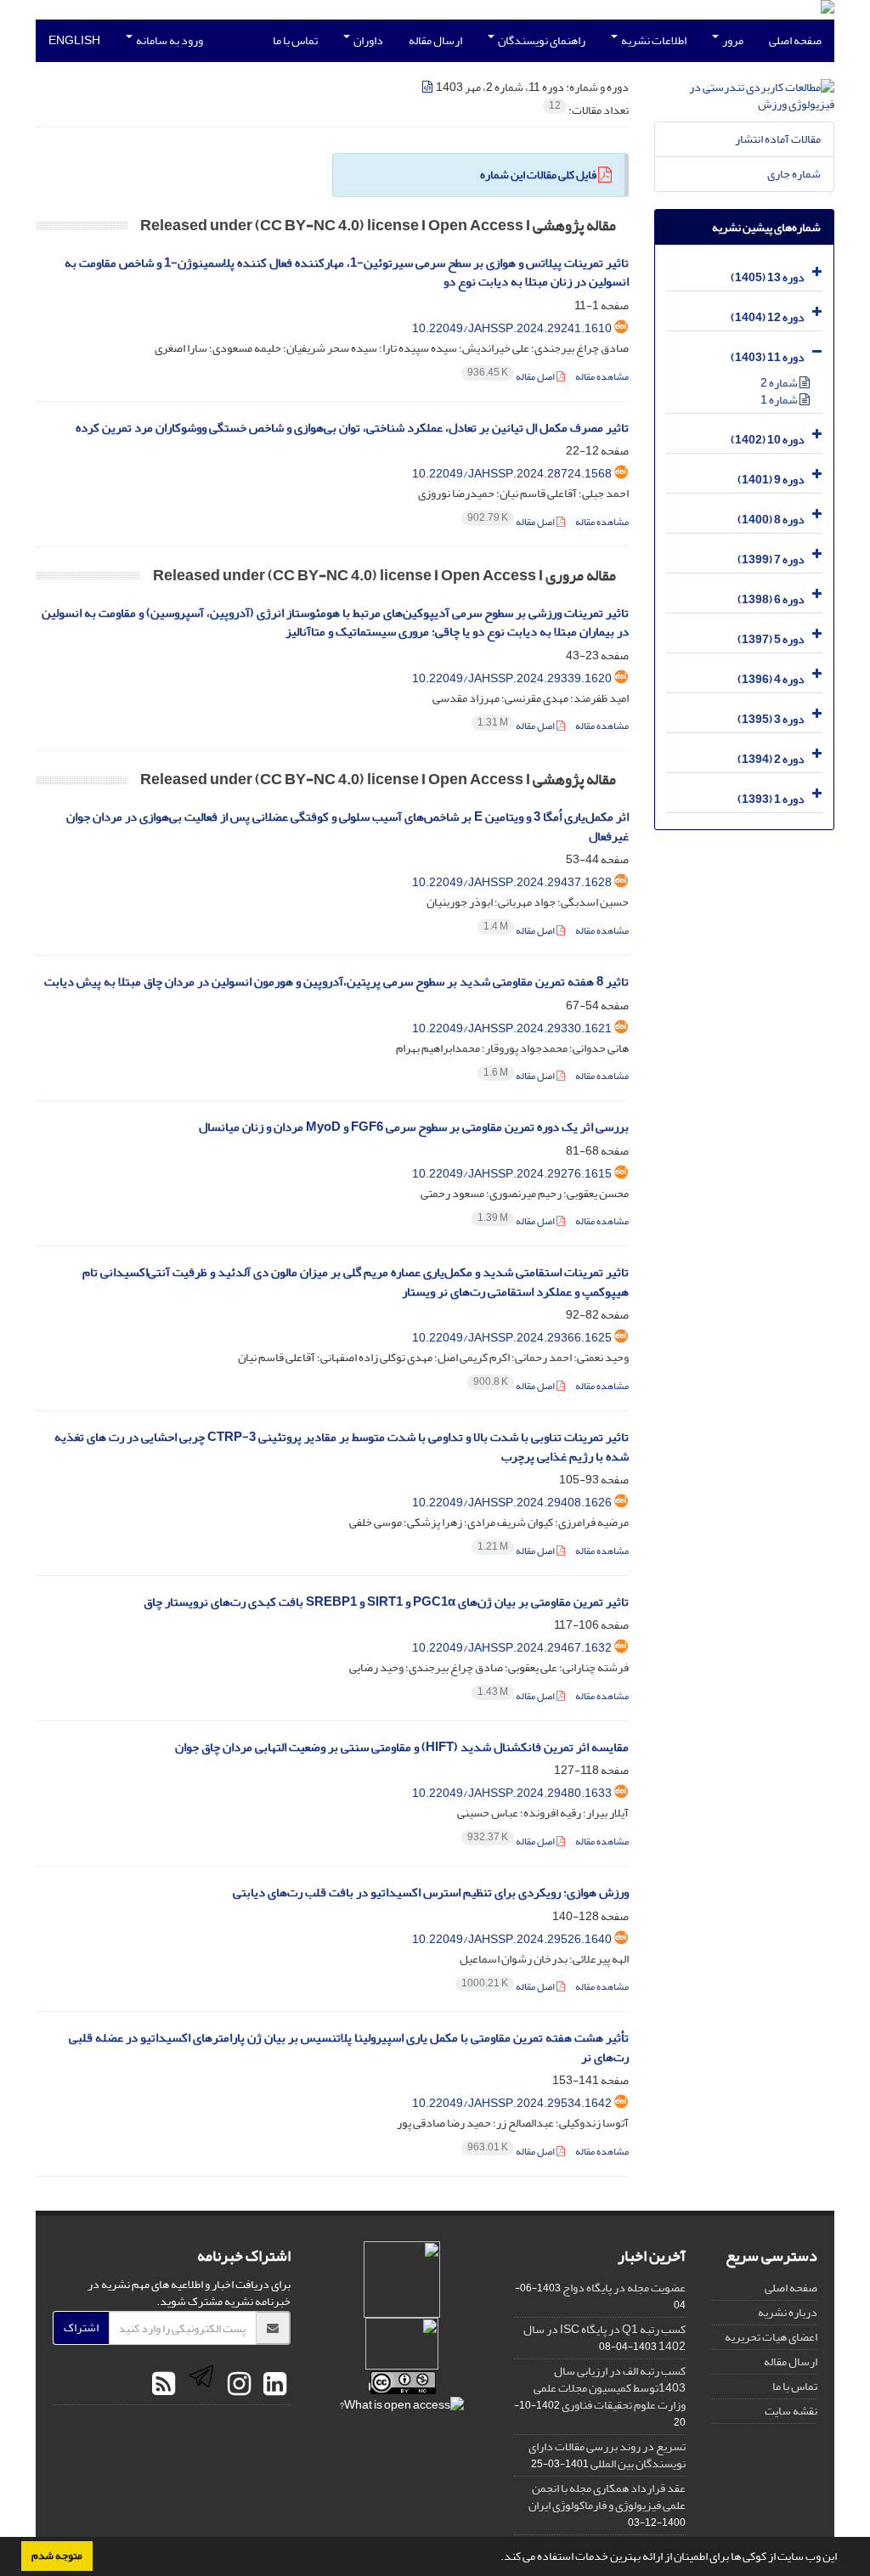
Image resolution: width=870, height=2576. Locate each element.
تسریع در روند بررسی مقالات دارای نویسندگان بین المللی (607, 2455)
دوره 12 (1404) (768, 317)
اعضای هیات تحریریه (771, 2337)
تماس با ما (295, 40)
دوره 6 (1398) (771, 599)
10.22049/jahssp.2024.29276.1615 (512, 1174)
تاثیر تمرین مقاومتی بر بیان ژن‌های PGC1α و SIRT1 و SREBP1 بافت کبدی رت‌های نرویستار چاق (386, 1602)
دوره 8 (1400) (771, 520)
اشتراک (81, 2327)
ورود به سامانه (169, 40)
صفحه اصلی (795, 40)
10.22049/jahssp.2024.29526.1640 (512, 1939)
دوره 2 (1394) (771, 759)
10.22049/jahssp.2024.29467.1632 (512, 1648)
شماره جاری (794, 174)
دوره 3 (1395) (771, 719)
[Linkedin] (273, 2385)
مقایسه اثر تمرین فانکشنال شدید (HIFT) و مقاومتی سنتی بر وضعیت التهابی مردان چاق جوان (402, 1747)
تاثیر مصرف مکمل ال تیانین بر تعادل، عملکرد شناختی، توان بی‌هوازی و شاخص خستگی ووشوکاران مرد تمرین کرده (352, 428)
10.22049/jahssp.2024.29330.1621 (512, 1028)
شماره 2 (780, 383)
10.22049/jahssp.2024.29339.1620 (512, 678)
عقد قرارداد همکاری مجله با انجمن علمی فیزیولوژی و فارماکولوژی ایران (607, 2497)
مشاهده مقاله (602, 377)
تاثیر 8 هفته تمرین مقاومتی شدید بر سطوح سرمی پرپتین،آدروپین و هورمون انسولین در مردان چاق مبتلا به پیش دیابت (336, 982)
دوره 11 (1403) (768, 357)
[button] (496, 2558)
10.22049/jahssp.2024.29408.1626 (512, 1503)
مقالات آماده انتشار (778, 139)
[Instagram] (237, 2385)
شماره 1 (780, 400)
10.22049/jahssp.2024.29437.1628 (512, 882)
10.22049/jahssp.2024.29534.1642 (512, 2103)
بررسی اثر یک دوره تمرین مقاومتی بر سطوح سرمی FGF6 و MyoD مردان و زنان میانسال (414, 1127)
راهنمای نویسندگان (541, 40)
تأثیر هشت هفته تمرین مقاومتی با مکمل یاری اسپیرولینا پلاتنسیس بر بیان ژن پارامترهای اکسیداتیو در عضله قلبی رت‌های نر (349, 2048)
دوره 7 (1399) (771, 559)
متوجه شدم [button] (57, 2556)
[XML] (428, 87)
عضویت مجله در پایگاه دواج (624, 2288)
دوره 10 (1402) (768, 440)
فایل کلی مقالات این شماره (538, 175)
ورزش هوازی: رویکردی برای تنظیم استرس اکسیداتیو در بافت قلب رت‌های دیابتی (431, 1892)
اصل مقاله (512, 377)
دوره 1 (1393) (771, 799)
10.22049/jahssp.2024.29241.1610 (512, 328)
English (74, 40)
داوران (367, 40)
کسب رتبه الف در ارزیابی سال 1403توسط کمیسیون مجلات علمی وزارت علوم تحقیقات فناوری (610, 2388)
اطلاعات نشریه (653, 40)
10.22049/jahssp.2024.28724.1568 (512, 474)
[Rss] (164, 2385)
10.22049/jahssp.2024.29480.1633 (512, 1793)
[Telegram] (199, 2385)
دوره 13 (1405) (768, 277)
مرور (732, 40)
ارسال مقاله (435, 40)
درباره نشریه (788, 2312)
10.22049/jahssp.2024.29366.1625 (512, 1338)
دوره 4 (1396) (771, 679)
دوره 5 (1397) (771, 639)
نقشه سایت (791, 2411)
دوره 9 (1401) (771, 480)
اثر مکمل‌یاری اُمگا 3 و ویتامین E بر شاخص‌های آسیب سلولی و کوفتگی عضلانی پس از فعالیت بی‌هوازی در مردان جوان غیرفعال (347, 827)
